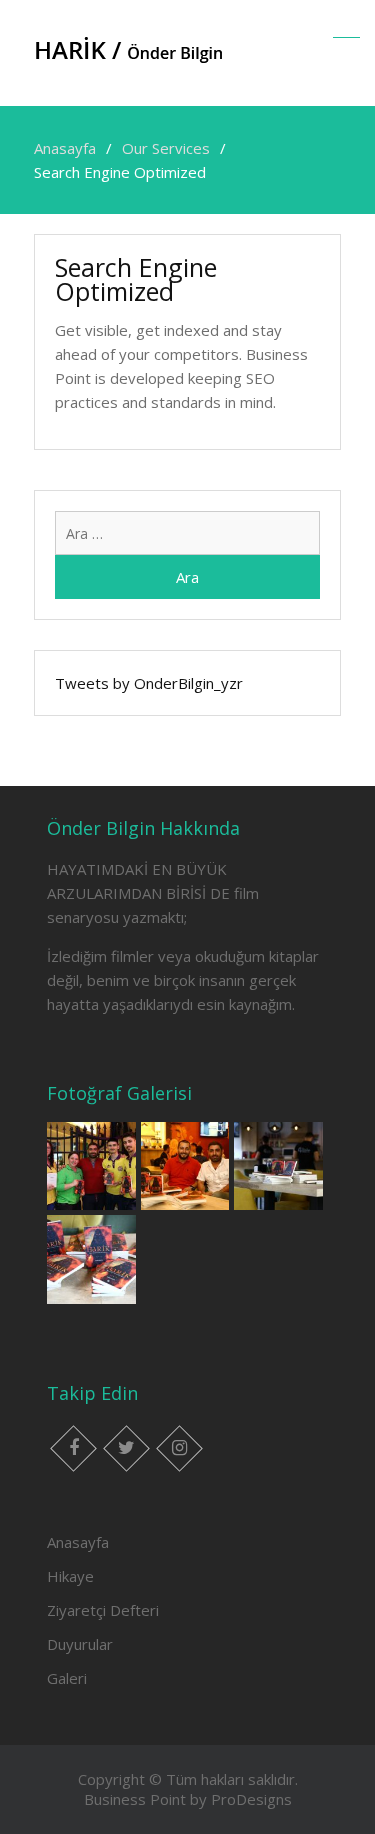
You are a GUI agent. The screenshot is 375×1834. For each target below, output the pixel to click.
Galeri (67, 1678)
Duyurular (80, 1644)
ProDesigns (251, 1799)
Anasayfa (78, 1542)
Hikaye (70, 1576)
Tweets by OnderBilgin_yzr (149, 683)
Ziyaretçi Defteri (103, 1610)
